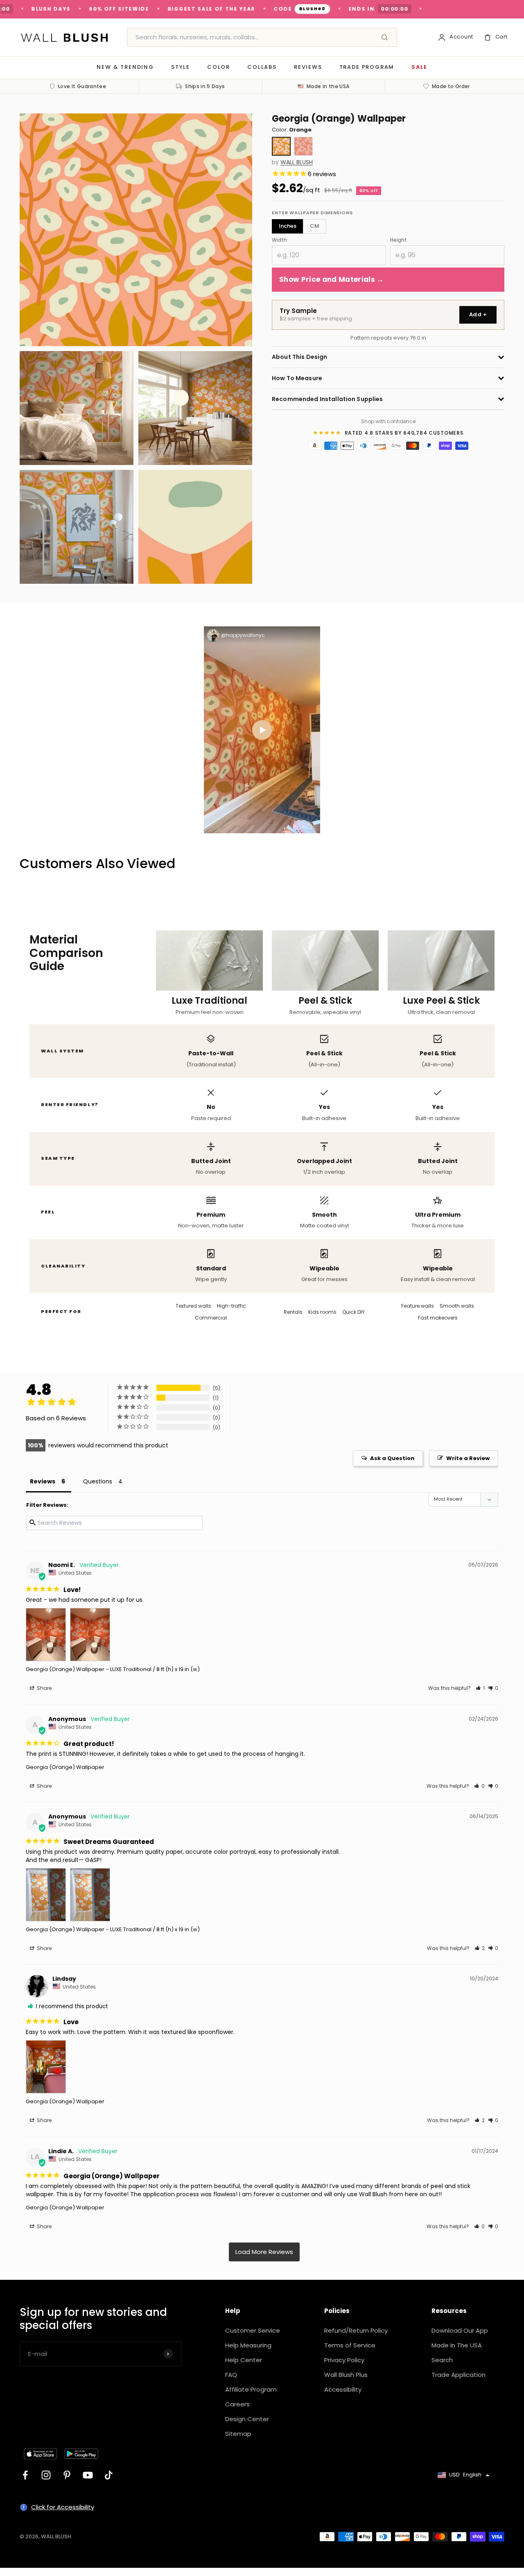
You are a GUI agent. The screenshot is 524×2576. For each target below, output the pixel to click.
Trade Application (458, 2375)
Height (399, 240)
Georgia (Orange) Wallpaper (65, 1669)
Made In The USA (457, 2345)
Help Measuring (248, 2345)
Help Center (244, 2360)
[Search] (384, 37)
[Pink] (303, 146)
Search (442, 2360)
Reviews (308, 67)
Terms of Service (350, 2345)
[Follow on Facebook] (25, 2475)
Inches (288, 226)
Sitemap (238, 2434)
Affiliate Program (251, 2389)
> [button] (264, 2252)
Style (181, 67)
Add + (478, 314)
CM (315, 226)
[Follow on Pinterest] (67, 2475)
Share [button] (44, 1688)
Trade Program (367, 67)
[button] (480, 1688)
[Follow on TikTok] (109, 2475)
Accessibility (343, 2389)
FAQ (231, 2375)
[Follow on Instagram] (46, 2475)
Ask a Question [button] (392, 1458)
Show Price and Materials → (332, 279)
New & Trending (125, 67)
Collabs (262, 67)
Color (219, 67)
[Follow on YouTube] (88, 2475)
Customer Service (253, 2330)
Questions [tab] (98, 1481)
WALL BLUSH (297, 162)
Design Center (247, 2419)
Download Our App (460, 2330)
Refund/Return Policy (356, 2330)
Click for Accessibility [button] (63, 2507)
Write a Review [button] (468, 1458)
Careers (237, 2404)
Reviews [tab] (43, 1481)
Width (279, 240)
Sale (419, 67)
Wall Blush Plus (346, 2375)
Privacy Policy (344, 2360)
